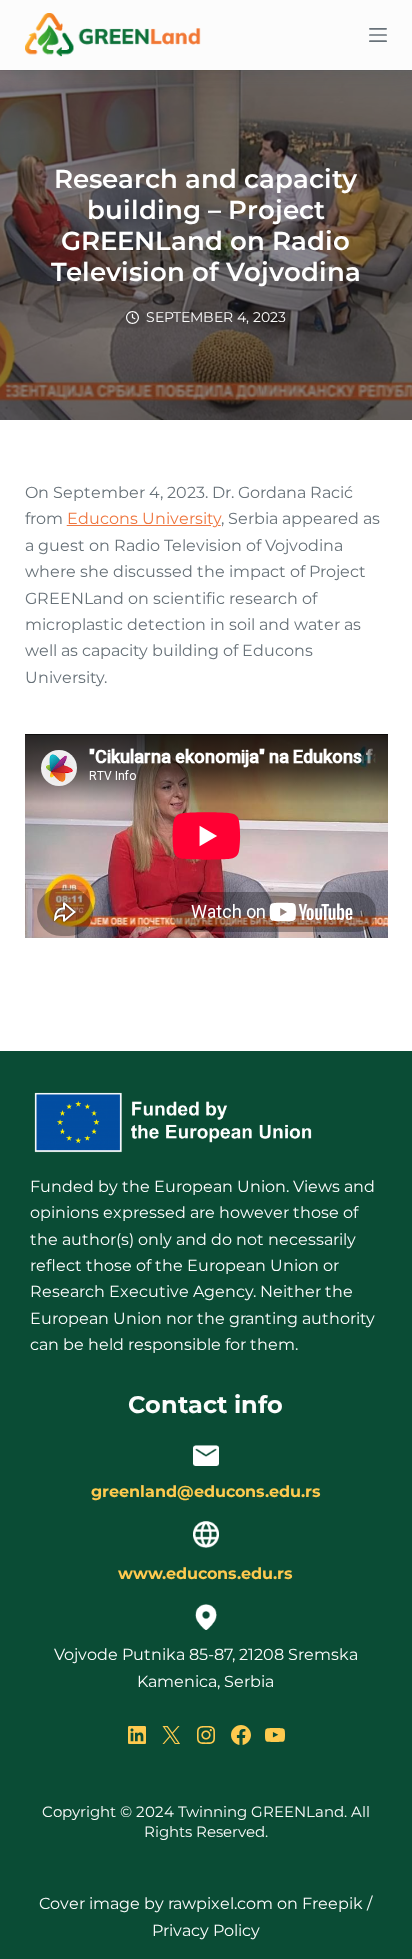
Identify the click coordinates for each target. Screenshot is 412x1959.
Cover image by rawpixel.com (156, 1903)
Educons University (144, 518)
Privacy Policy (206, 1930)
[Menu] (378, 35)
